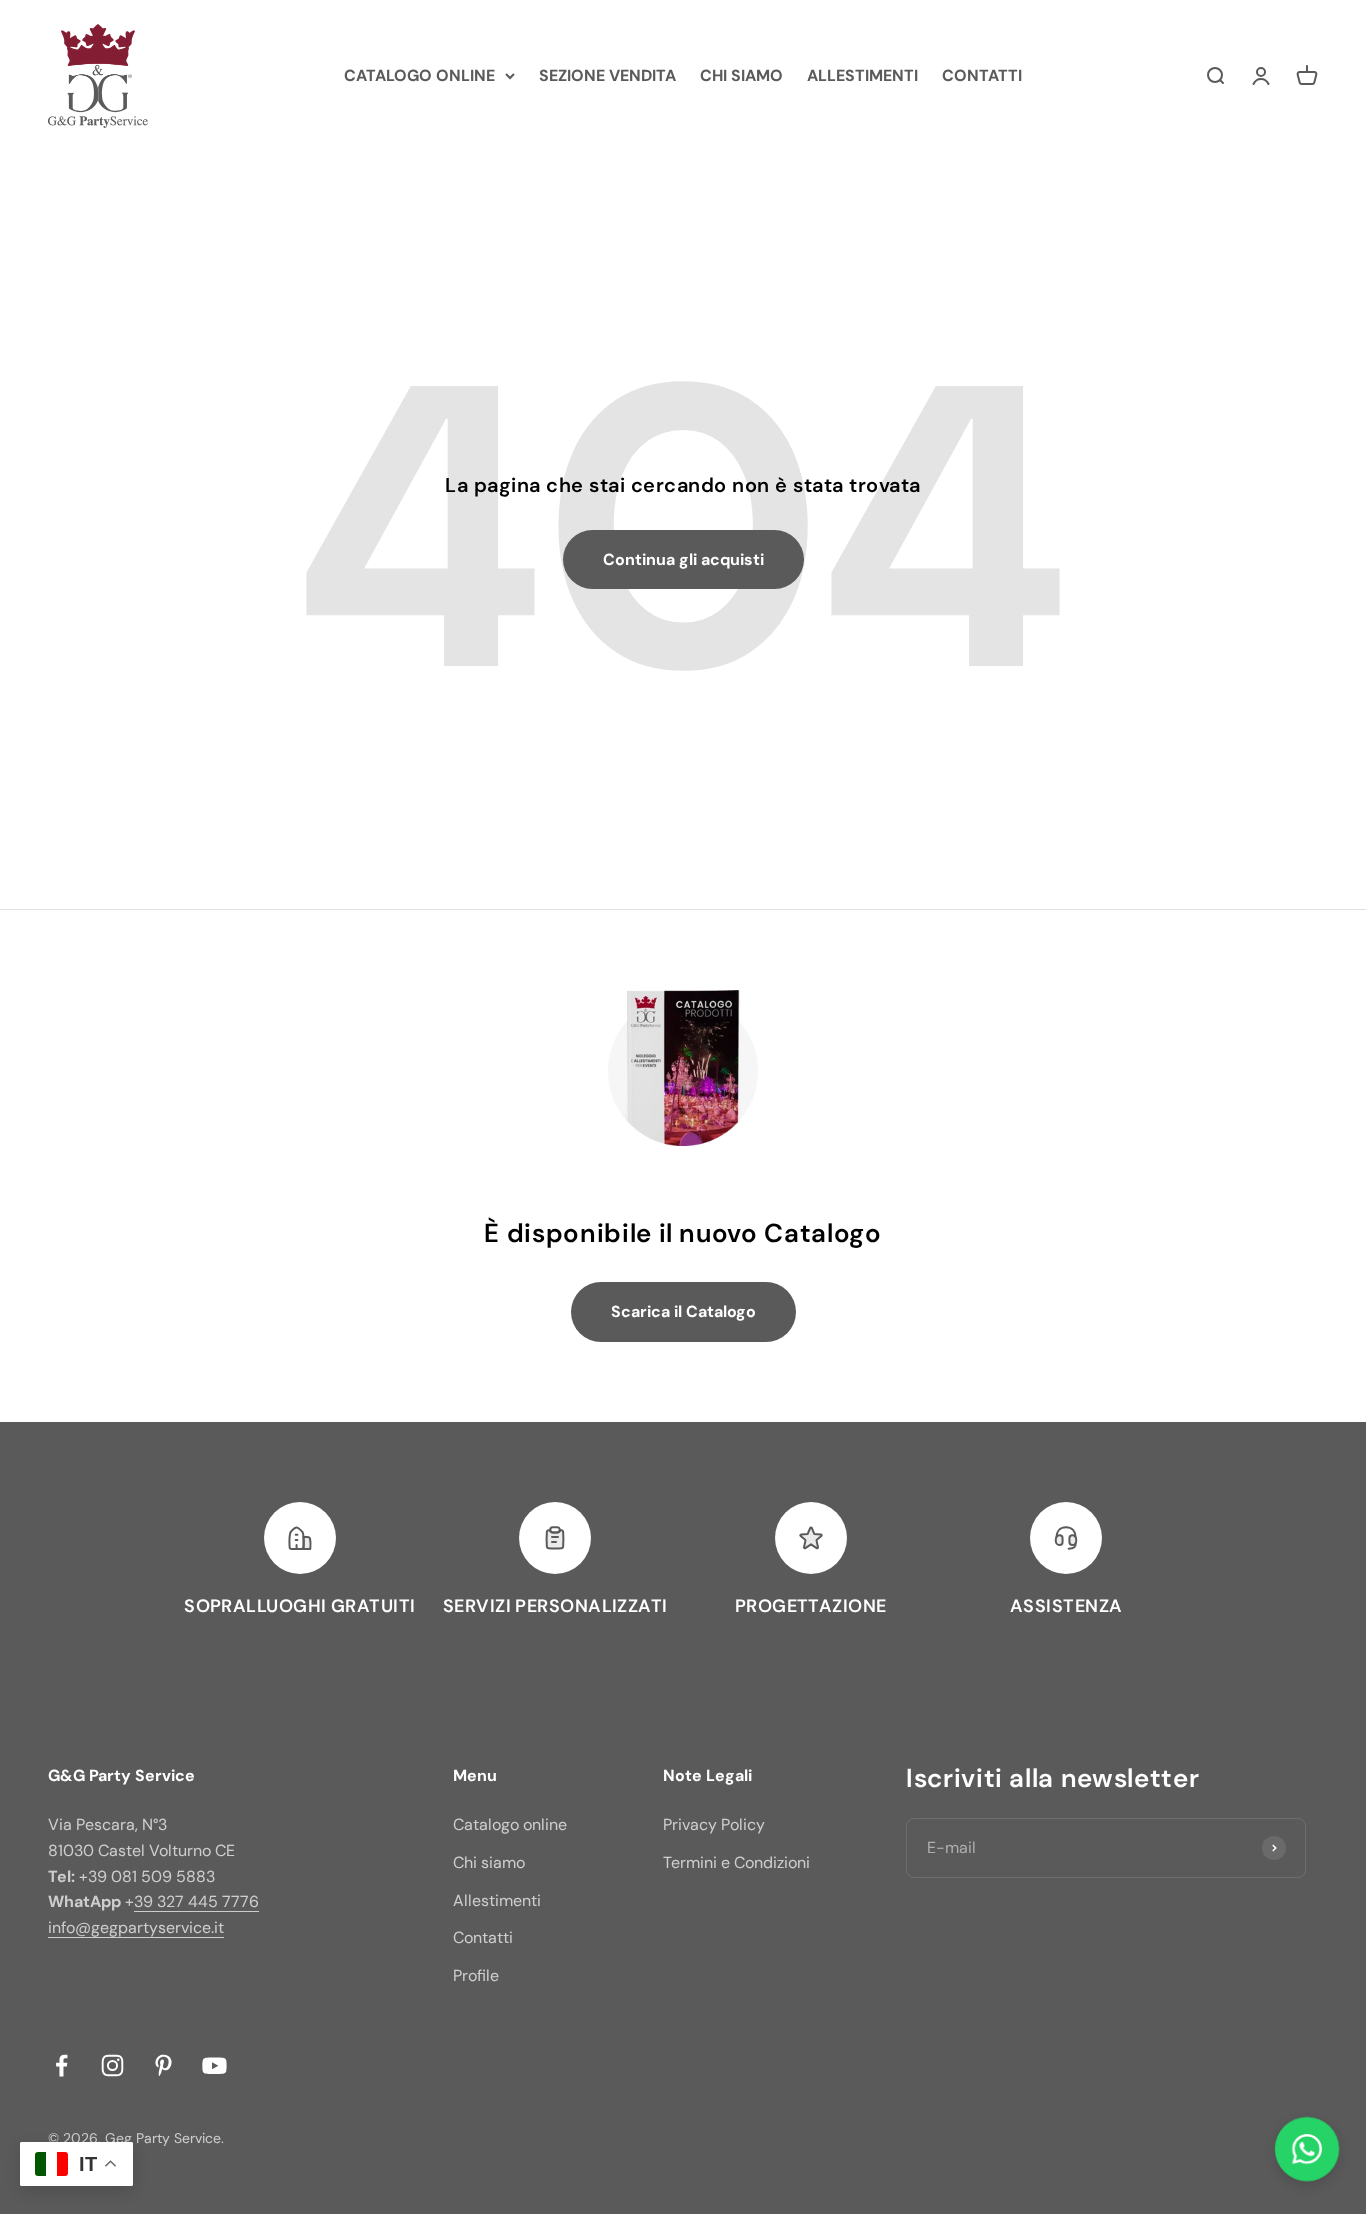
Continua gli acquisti (683, 559)
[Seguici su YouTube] (214, 2065)
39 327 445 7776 (196, 1901)
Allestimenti (497, 1900)
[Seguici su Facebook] (61, 2065)
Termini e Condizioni (736, 1862)
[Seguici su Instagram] (112, 2065)
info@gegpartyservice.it (136, 1927)
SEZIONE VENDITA (607, 75)
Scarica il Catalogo (683, 1311)
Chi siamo (489, 1862)
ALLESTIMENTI (862, 75)
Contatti (483, 1937)
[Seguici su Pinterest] (163, 2065)
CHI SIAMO (741, 75)
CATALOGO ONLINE (419, 75)
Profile (476, 1975)
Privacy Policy (714, 1824)
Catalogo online (510, 1824)
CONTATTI (982, 75)
